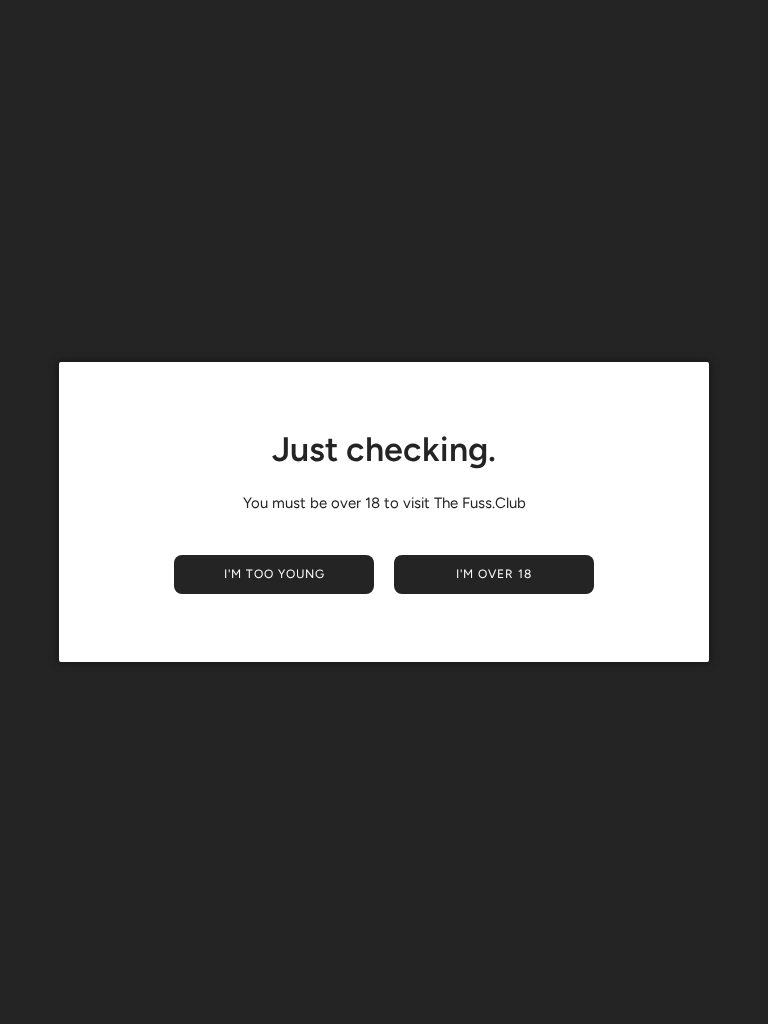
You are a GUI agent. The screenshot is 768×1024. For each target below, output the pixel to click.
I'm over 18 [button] (494, 574)
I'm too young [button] (274, 574)
